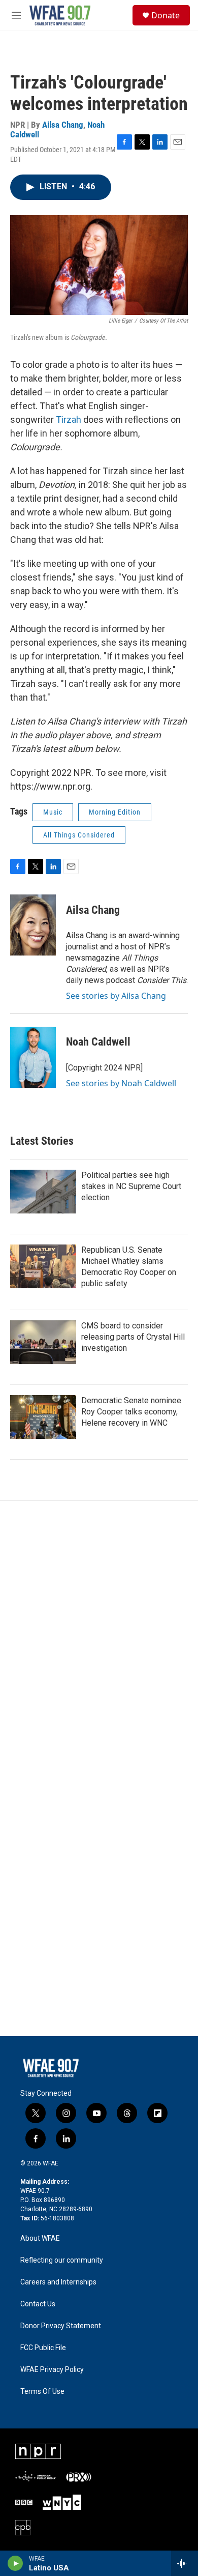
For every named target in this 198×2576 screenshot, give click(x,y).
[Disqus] (99, 1638)
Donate (166, 15)
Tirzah (70, 419)
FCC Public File (43, 2348)
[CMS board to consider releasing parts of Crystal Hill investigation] (43, 1342)
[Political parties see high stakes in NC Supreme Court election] (43, 1192)
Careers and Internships (58, 2282)
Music (53, 812)
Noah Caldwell (98, 1042)
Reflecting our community (62, 2260)
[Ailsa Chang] (33, 925)
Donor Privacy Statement (61, 2326)
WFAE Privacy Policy (52, 2370)
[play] (15, 2563)
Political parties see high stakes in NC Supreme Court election (131, 1186)
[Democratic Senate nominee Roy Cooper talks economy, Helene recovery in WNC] (43, 1417)
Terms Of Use (42, 2392)
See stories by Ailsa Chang (116, 996)
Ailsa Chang (63, 125)
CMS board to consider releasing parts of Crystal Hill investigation (133, 1337)
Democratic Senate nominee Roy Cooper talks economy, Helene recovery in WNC (131, 1412)
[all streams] (185, 2563)
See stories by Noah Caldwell (121, 1083)
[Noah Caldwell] (33, 1057)
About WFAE (40, 2238)
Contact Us (38, 2304)
